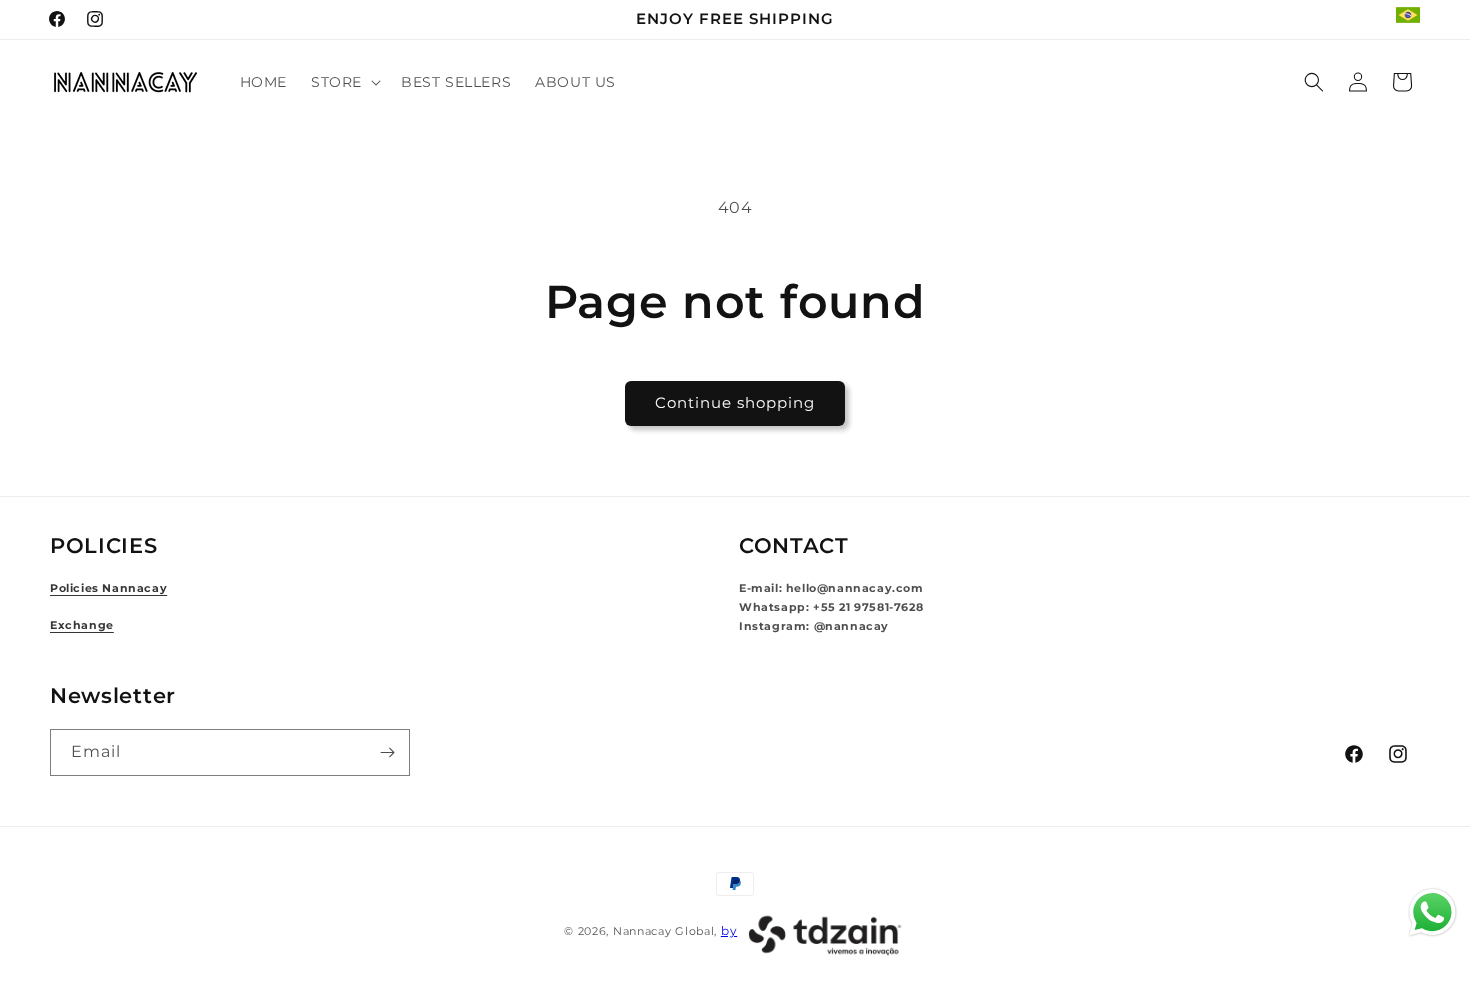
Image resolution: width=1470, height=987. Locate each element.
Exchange (82, 625)
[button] (344, 82)
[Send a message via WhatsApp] (1432, 912)
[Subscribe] (387, 752)
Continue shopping (735, 402)
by (729, 930)
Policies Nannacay (108, 588)
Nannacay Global (664, 931)
